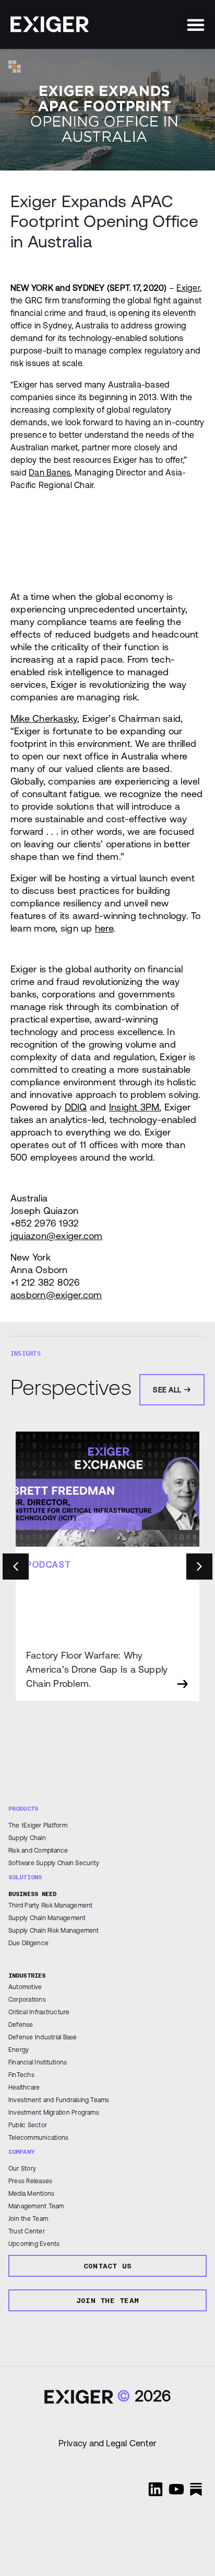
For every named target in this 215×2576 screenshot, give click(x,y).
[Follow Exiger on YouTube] (176, 2489)
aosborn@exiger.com (56, 1295)
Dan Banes (50, 472)
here (104, 928)
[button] (196, 25)
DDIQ (76, 1107)
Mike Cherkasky (44, 718)
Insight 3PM (134, 1107)
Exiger (188, 288)
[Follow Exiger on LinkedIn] (156, 2489)
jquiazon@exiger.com (57, 1236)
